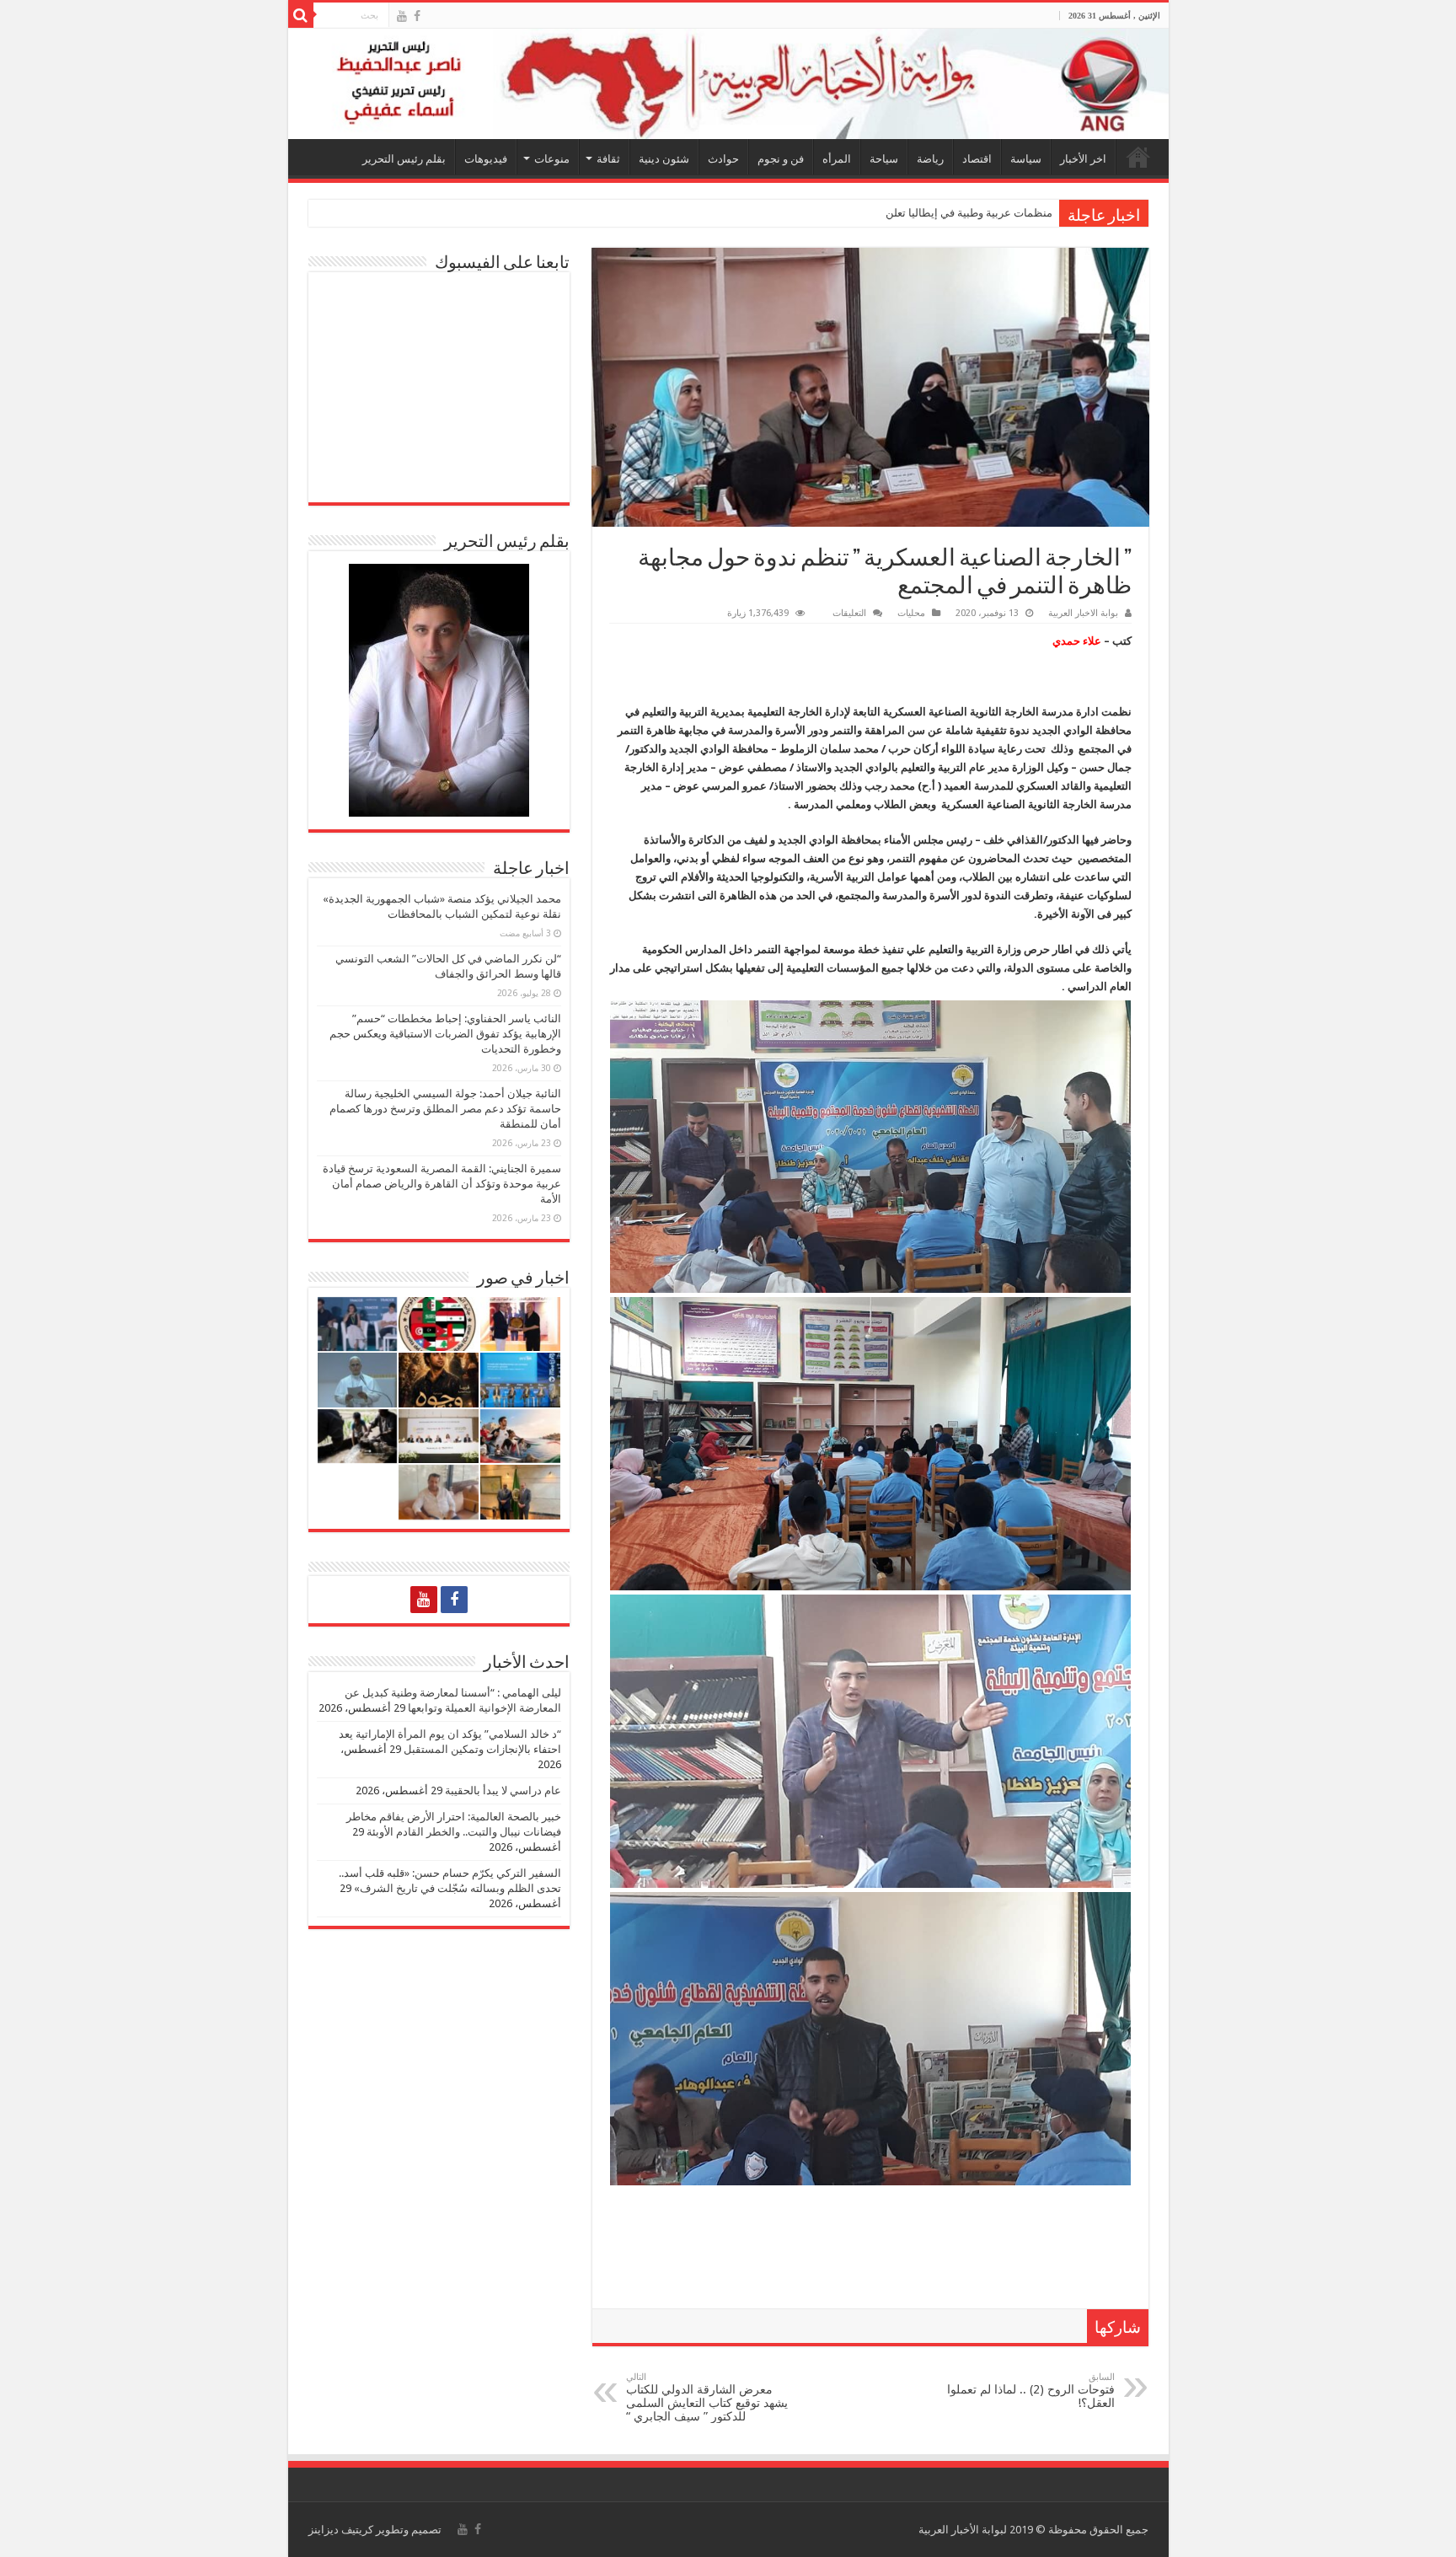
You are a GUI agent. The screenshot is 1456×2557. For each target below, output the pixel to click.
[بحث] (301, 15)
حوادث (723, 159)
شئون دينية (664, 159)
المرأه (837, 159)
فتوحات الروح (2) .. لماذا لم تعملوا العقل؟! (1031, 2391)
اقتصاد (977, 159)
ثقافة (608, 159)
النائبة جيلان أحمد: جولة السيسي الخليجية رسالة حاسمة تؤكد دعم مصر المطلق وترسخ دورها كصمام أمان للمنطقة (445, 1109)
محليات (911, 613)
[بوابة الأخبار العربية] (728, 84)
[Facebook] (417, 16)
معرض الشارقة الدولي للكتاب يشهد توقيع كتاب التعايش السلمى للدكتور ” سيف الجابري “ (707, 2397)
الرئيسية (1138, 157)
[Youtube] (402, 16)
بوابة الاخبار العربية (1083, 613)
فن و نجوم (781, 159)
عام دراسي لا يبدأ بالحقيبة (503, 1790)
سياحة (884, 159)
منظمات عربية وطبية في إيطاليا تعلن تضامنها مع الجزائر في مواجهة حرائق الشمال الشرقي (846, 213)
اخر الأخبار (1083, 159)
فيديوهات (486, 159)
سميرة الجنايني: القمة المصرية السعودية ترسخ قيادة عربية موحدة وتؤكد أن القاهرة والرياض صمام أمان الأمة (442, 1184)
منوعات (552, 159)
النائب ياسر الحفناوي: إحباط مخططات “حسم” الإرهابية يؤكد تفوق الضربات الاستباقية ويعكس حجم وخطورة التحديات (445, 1034)
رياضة (930, 159)
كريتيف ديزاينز (341, 2530)
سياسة (1026, 159)
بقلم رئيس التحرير (404, 159)
